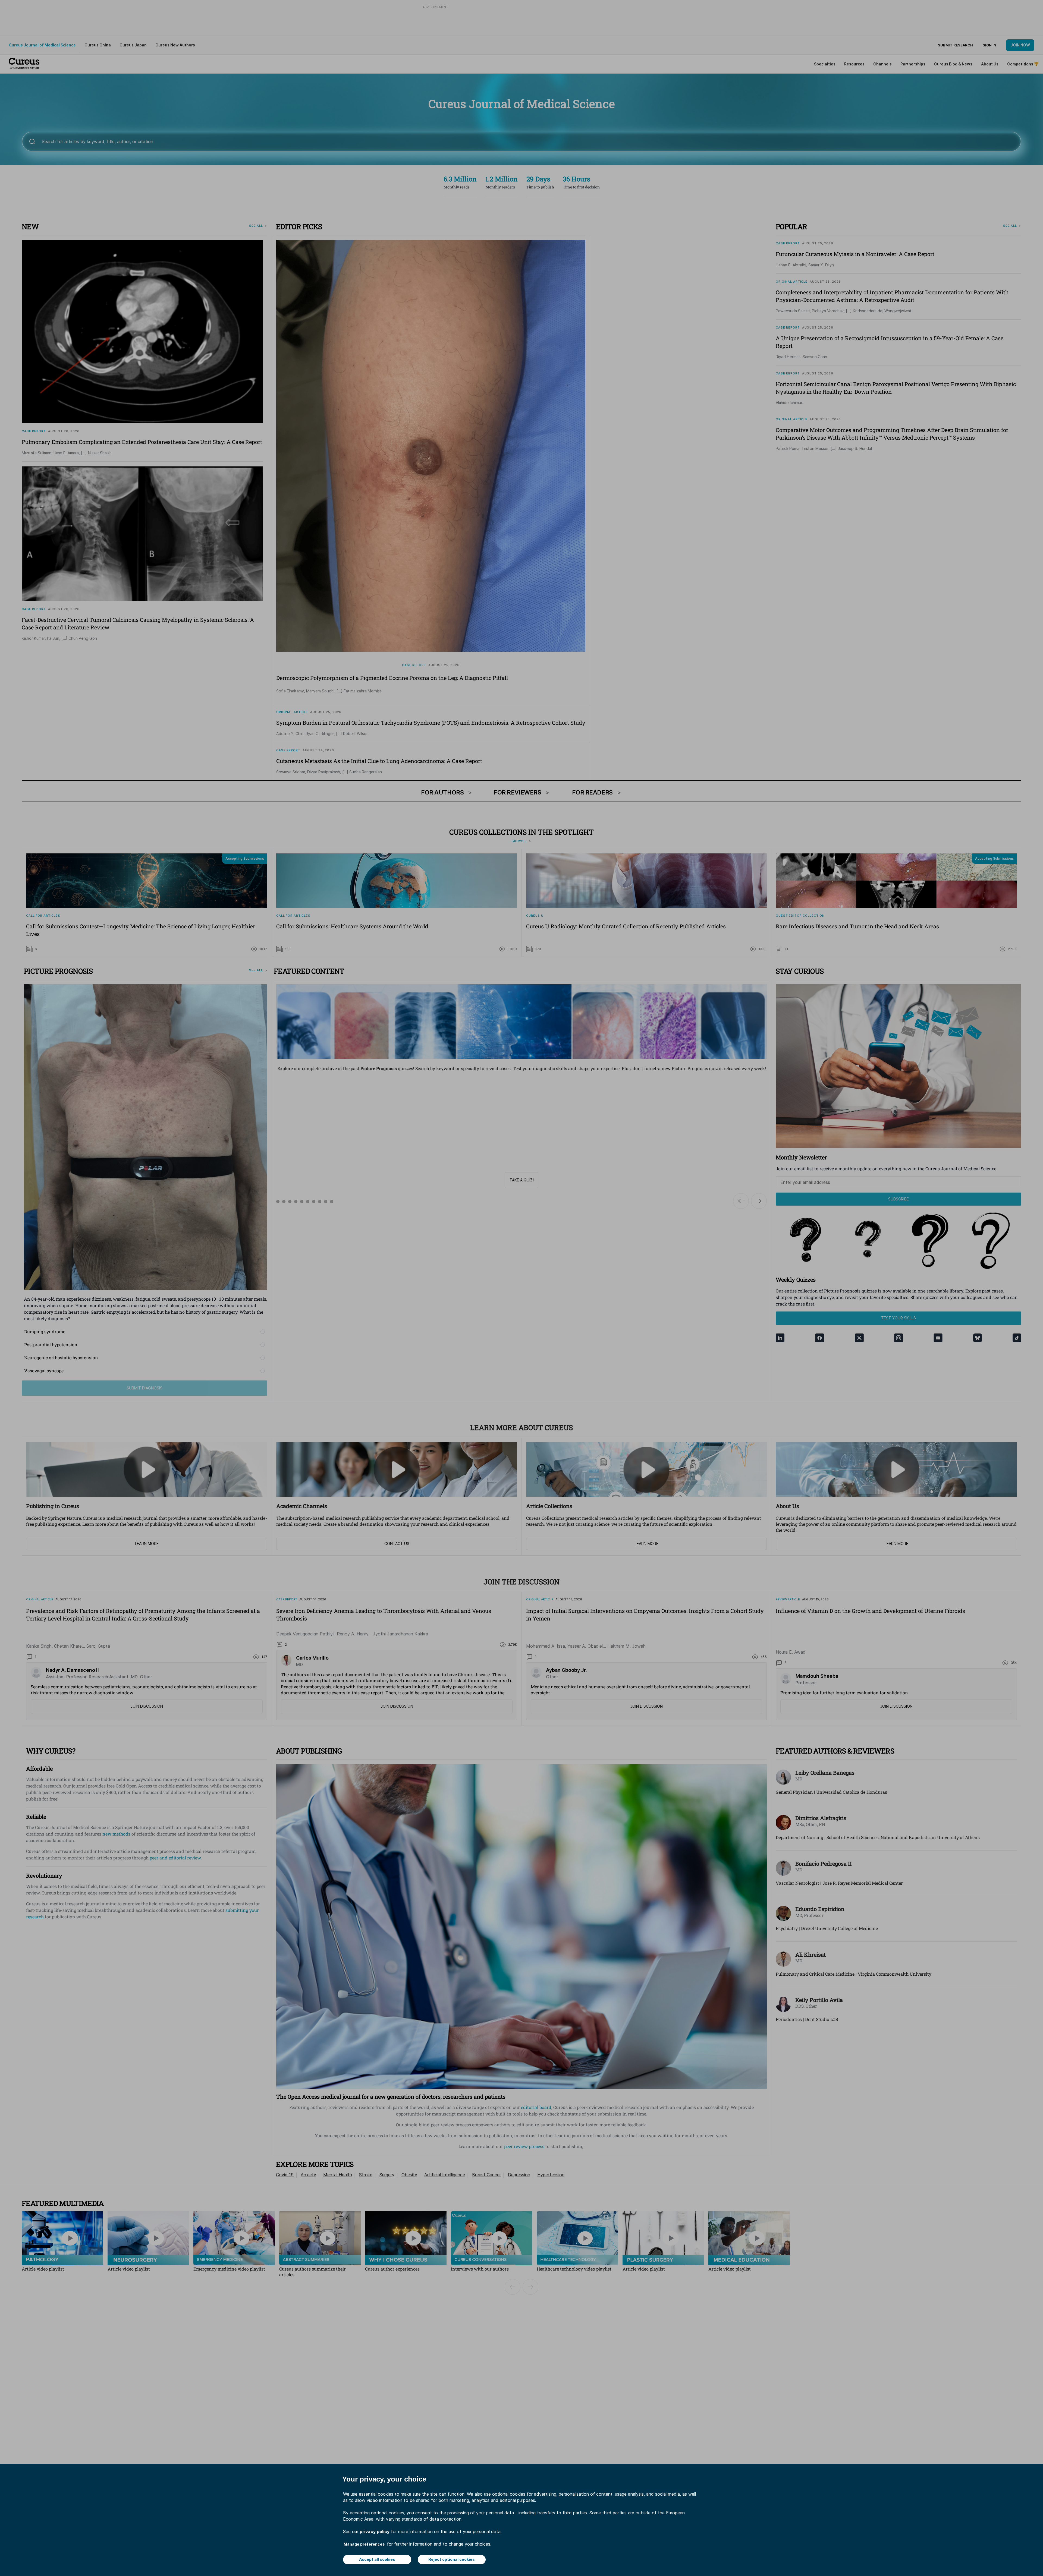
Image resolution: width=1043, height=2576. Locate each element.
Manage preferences (364, 2544)
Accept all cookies (377, 2559)
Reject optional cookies (452, 2559)
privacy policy (375, 2531)
